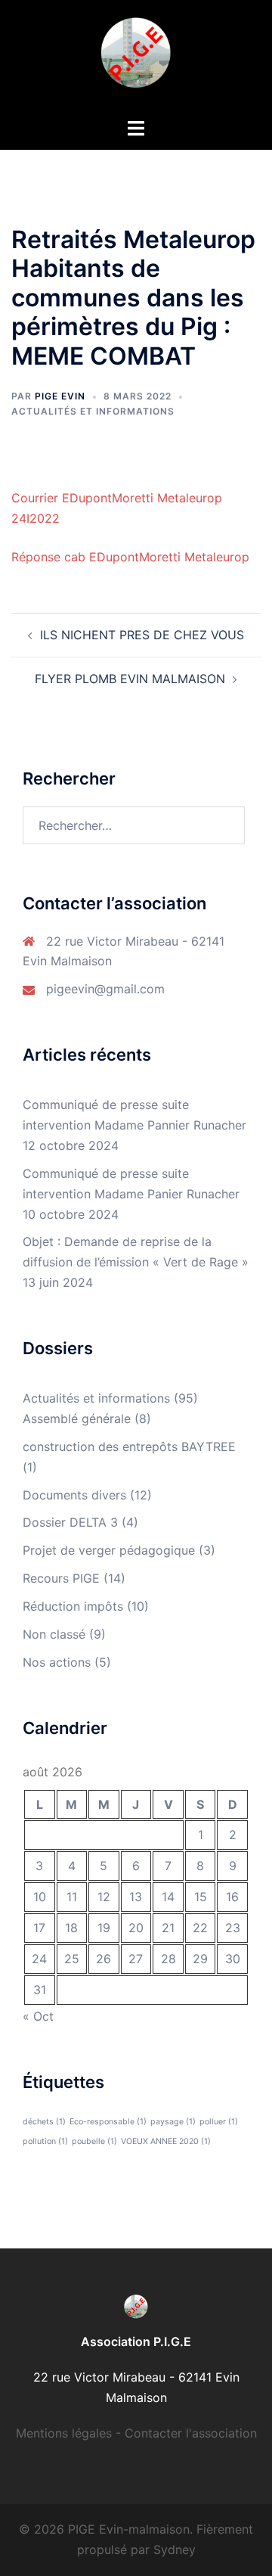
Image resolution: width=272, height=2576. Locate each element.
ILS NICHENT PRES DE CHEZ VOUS (142, 635)
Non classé (54, 1634)
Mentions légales (64, 2433)
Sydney (175, 2550)
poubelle (94, 2141)
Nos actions (57, 1662)
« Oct (38, 2016)
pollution (45, 2141)
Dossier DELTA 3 (70, 1522)
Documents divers (74, 1495)
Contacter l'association (191, 2433)
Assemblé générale (77, 1419)
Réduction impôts (73, 1606)
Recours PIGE (61, 1578)
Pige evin (60, 396)
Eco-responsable (108, 2122)
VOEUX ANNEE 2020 (166, 2141)
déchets (44, 2122)
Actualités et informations (93, 411)
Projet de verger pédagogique (109, 1550)
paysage (173, 2122)
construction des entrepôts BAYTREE (129, 1446)
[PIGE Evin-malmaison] (136, 57)
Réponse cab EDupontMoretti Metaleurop (130, 557)
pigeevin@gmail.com (105, 989)
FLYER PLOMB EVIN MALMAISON (130, 679)
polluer (219, 2122)
